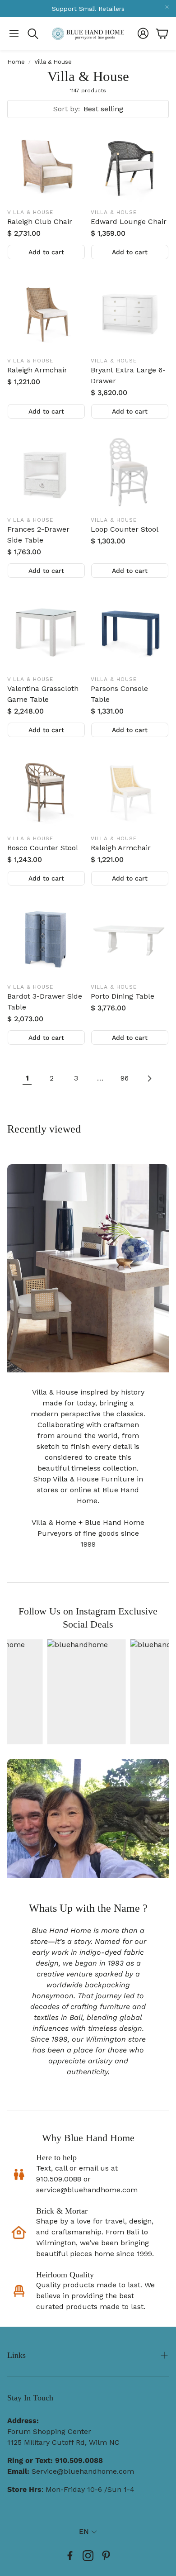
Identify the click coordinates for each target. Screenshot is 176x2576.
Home (16, 62)
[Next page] (149, 1078)
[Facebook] (70, 2556)
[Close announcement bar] (167, 7)
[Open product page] (46, 164)
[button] (14, 33)
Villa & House (53, 62)
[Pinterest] (106, 2556)
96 (125, 1078)
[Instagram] (88, 2556)
